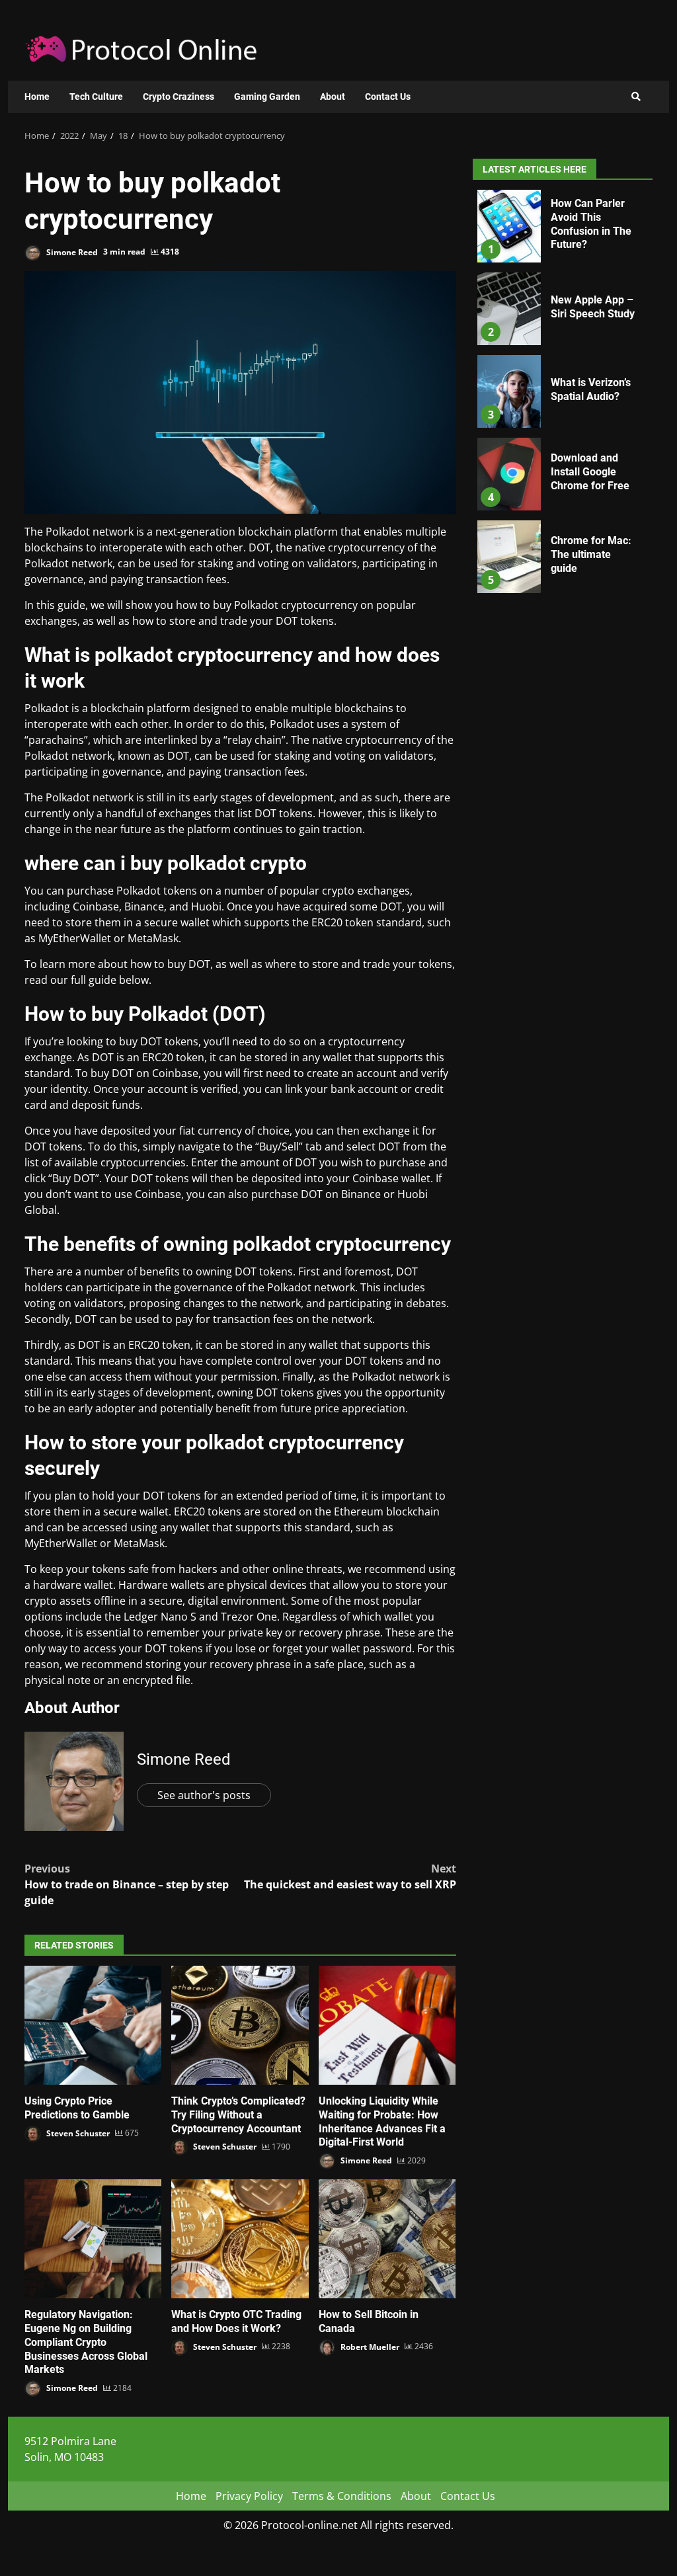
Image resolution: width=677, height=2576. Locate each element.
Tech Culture (96, 97)
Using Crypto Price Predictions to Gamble (93, 2025)
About (333, 97)
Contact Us (388, 97)
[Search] (636, 97)
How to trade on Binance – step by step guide (127, 1884)
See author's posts (204, 1795)
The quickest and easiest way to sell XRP (350, 1876)
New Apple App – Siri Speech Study (509, 309)
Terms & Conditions (342, 2496)
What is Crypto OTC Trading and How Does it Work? (240, 2239)
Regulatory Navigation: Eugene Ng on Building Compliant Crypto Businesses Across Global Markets (93, 2239)
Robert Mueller (369, 2346)
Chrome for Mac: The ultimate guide (509, 557)
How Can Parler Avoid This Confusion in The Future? (509, 226)
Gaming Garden (267, 97)
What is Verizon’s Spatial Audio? (509, 391)
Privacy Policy (249, 2496)
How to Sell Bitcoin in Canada (387, 2239)
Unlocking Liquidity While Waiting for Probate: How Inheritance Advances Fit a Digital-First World (387, 2025)
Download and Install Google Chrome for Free (509, 474)
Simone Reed (71, 252)
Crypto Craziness (179, 97)
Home (37, 97)
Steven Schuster (77, 2133)
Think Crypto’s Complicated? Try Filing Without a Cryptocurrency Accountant (240, 2025)
